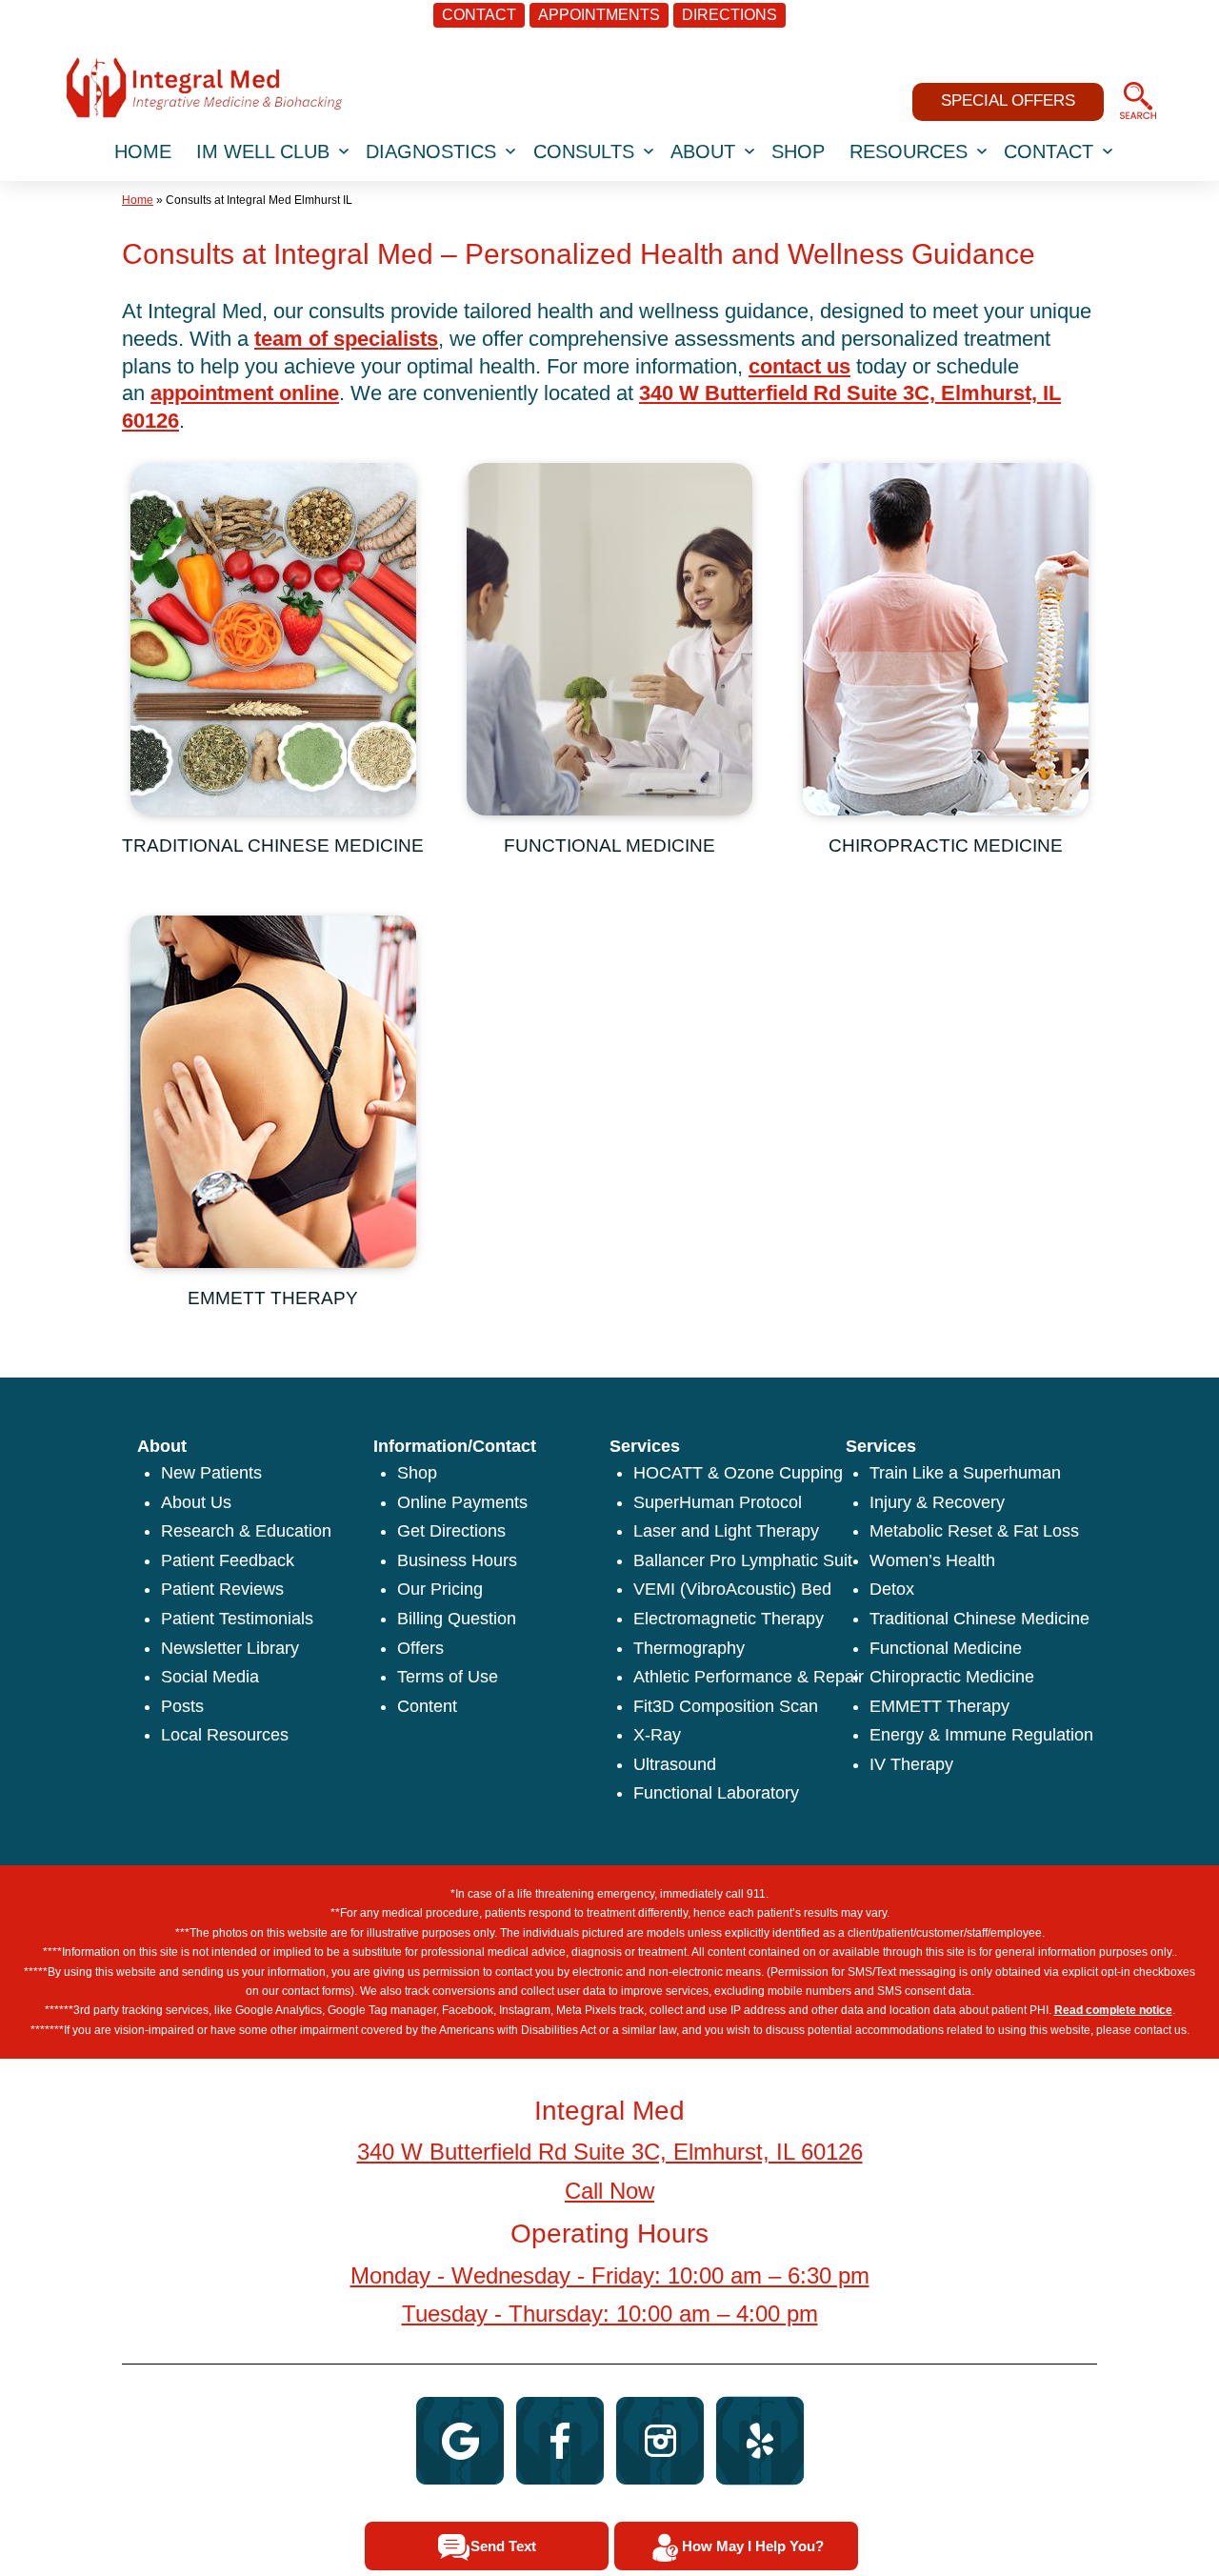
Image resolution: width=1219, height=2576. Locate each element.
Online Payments (462, 1502)
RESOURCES (909, 151)
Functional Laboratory (716, 1793)
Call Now (609, 2191)
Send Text (503, 2546)
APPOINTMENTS (599, 15)
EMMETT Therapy (939, 1706)
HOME (143, 151)
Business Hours (457, 1560)
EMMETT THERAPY (273, 1298)
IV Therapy (911, 1764)
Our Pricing (440, 1589)
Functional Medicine (946, 1648)
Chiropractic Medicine (952, 1677)
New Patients (211, 1473)
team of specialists (346, 339)
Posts (182, 1706)
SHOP (798, 151)
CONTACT (479, 15)
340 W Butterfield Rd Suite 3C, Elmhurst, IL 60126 (610, 2152)
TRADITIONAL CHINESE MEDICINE (273, 845)
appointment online (245, 393)
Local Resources (225, 1735)
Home (138, 200)
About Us (196, 1502)
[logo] (204, 87)
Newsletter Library (230, 1648)
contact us (799, 366)
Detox (892, 1589)
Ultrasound (675, 1764)
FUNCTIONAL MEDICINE (609, 845)
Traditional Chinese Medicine (979, 1619)
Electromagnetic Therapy (729, 1619)
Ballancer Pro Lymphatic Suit (743, 1560)
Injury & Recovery (937, 1502)
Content (427, 1706)
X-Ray (657, 1735)
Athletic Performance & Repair (749, 1677)
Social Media (210, 1677)
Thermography (689, 1648)
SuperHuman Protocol (718, 1502)
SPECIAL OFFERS (1008, 101)
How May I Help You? (753, 2546)
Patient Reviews (222, 1589)
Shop (417, 1473)
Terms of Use (448, 1677)
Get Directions (451, 1531)
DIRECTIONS (729, 15)
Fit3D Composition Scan (726, 1706)
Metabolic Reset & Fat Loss (974, 1531)
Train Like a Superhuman (965, 1473)
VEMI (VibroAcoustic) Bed (732, 1589)
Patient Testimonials (237, 1619)
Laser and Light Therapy (726, 1531)
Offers (420, 1648)
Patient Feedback (228, 1560)
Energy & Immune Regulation (981, 1735)
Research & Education (246, 1531)
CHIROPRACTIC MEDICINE (946, 845)
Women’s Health (932, 1560)
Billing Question (457, 1619)
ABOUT (703, 151)
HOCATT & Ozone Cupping (738, 1473)
